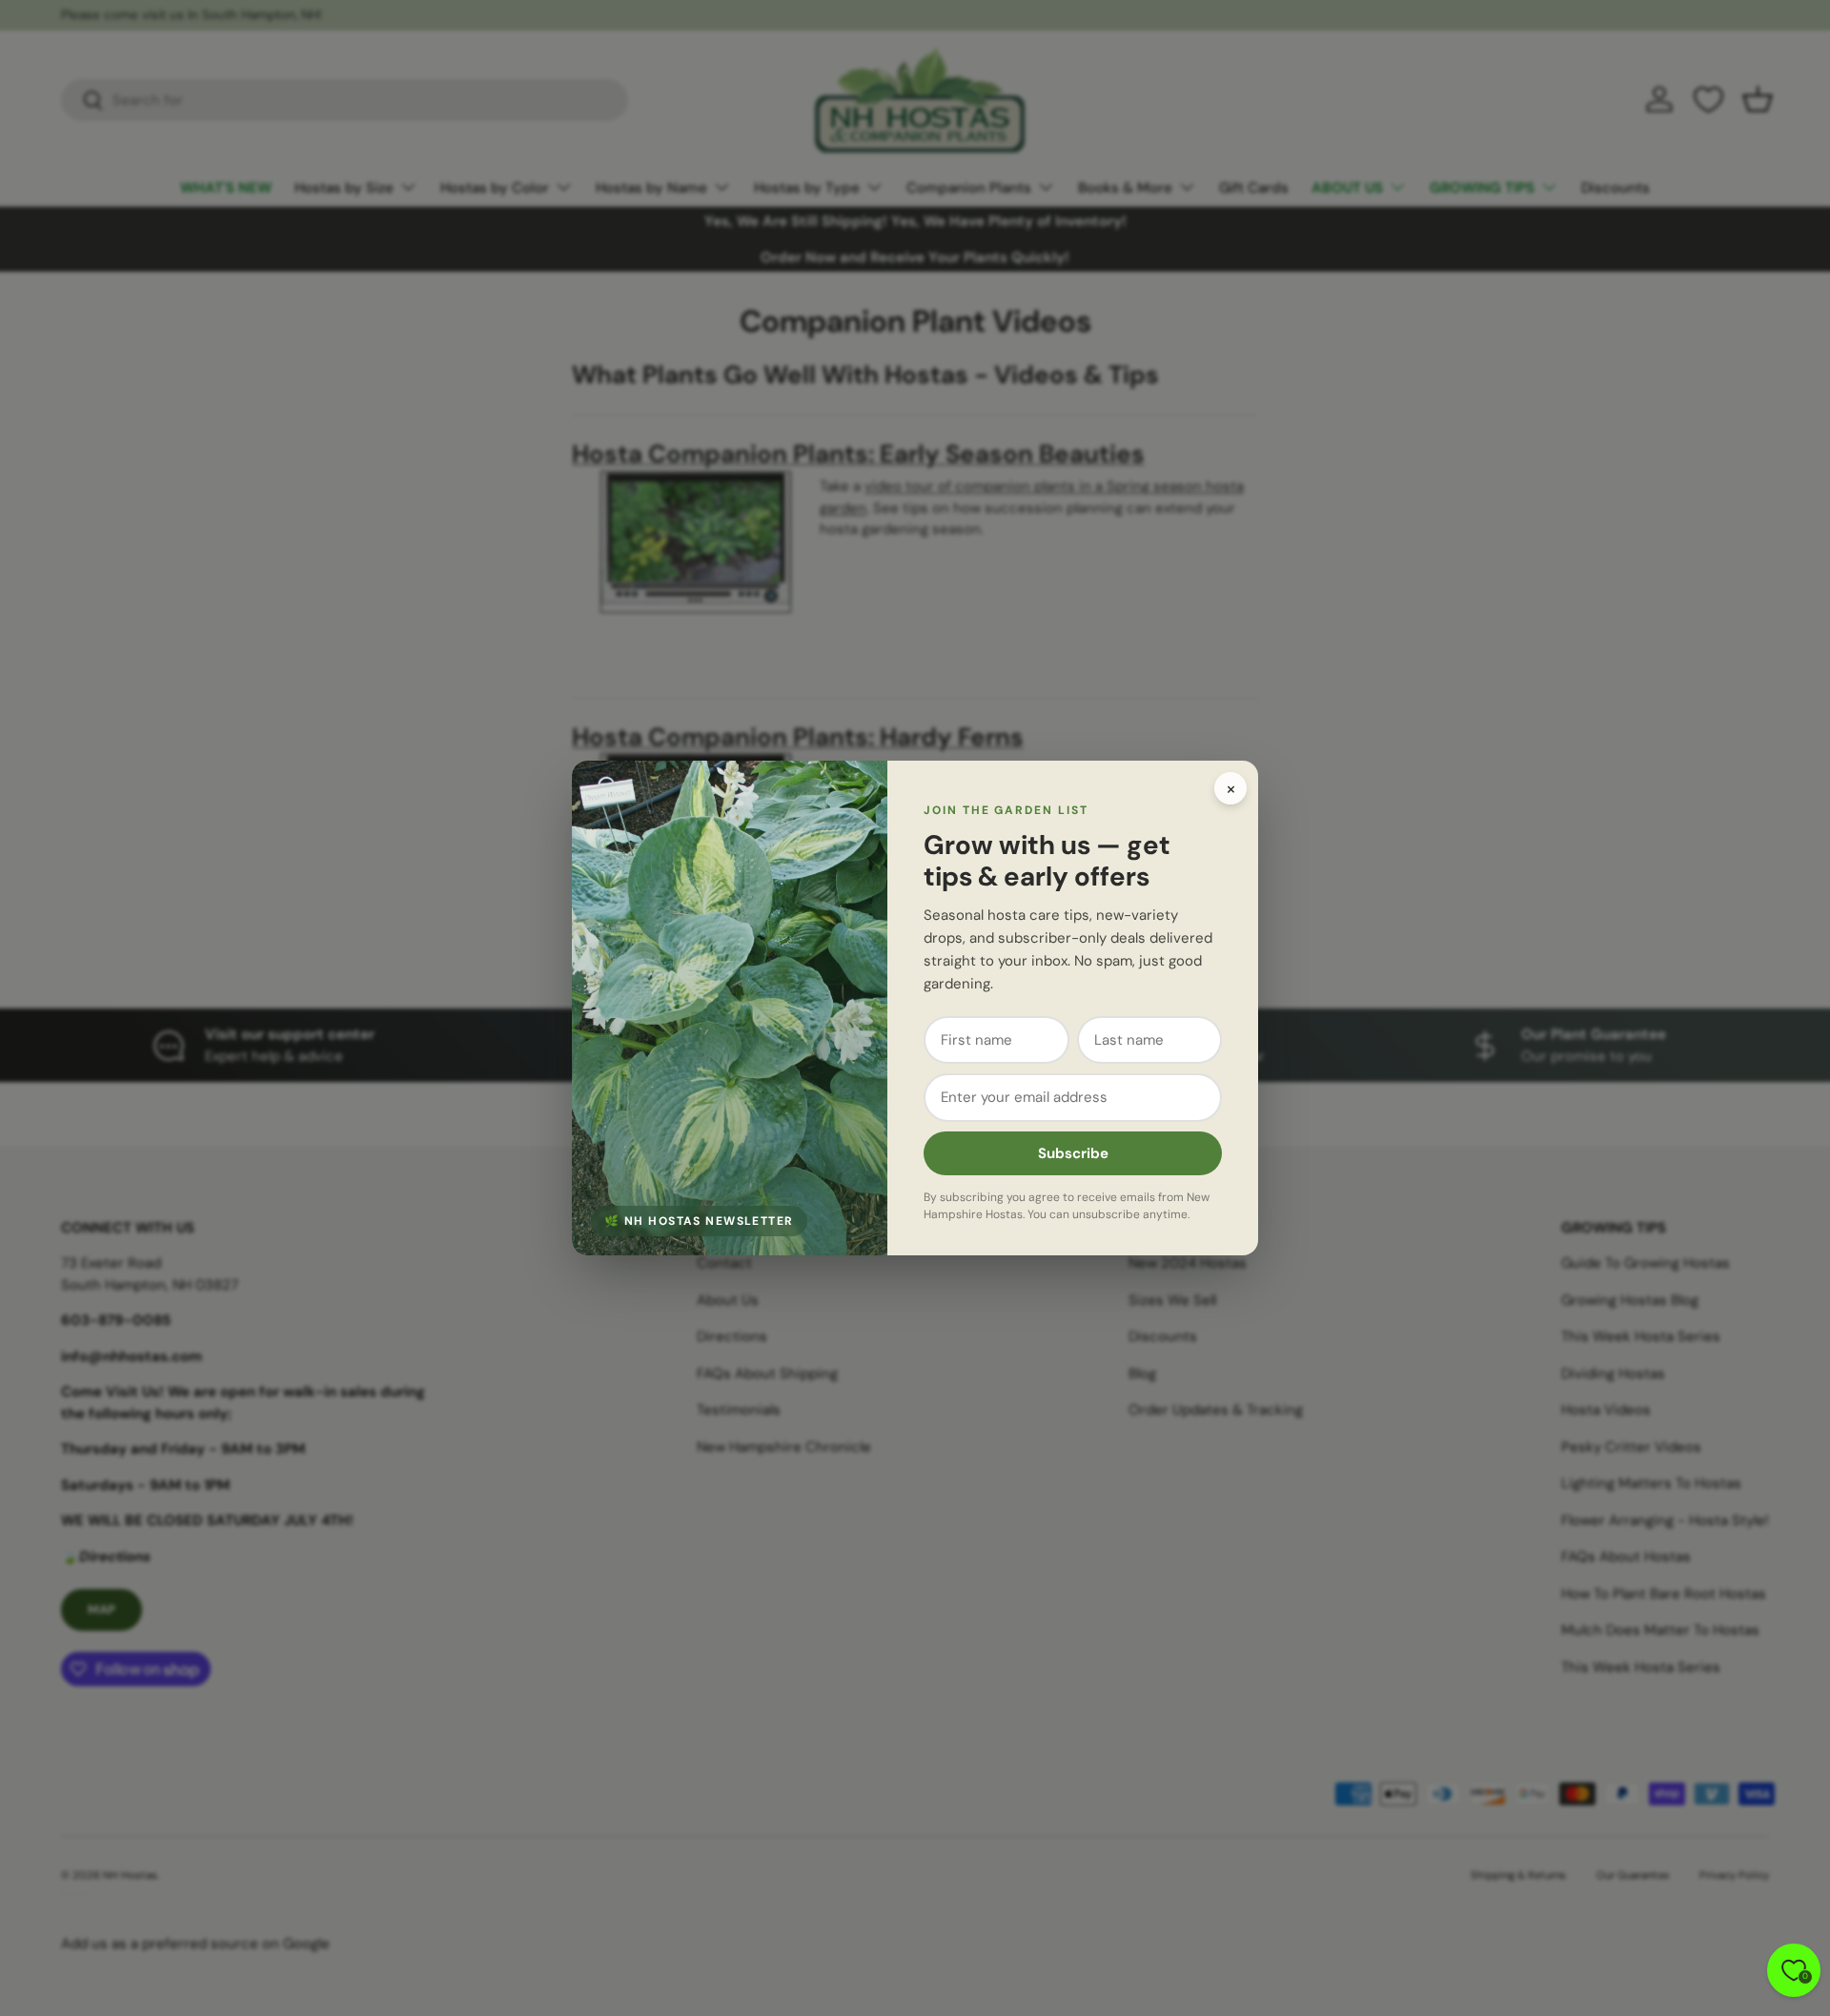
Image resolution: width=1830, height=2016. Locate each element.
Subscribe (1073, 1153)
